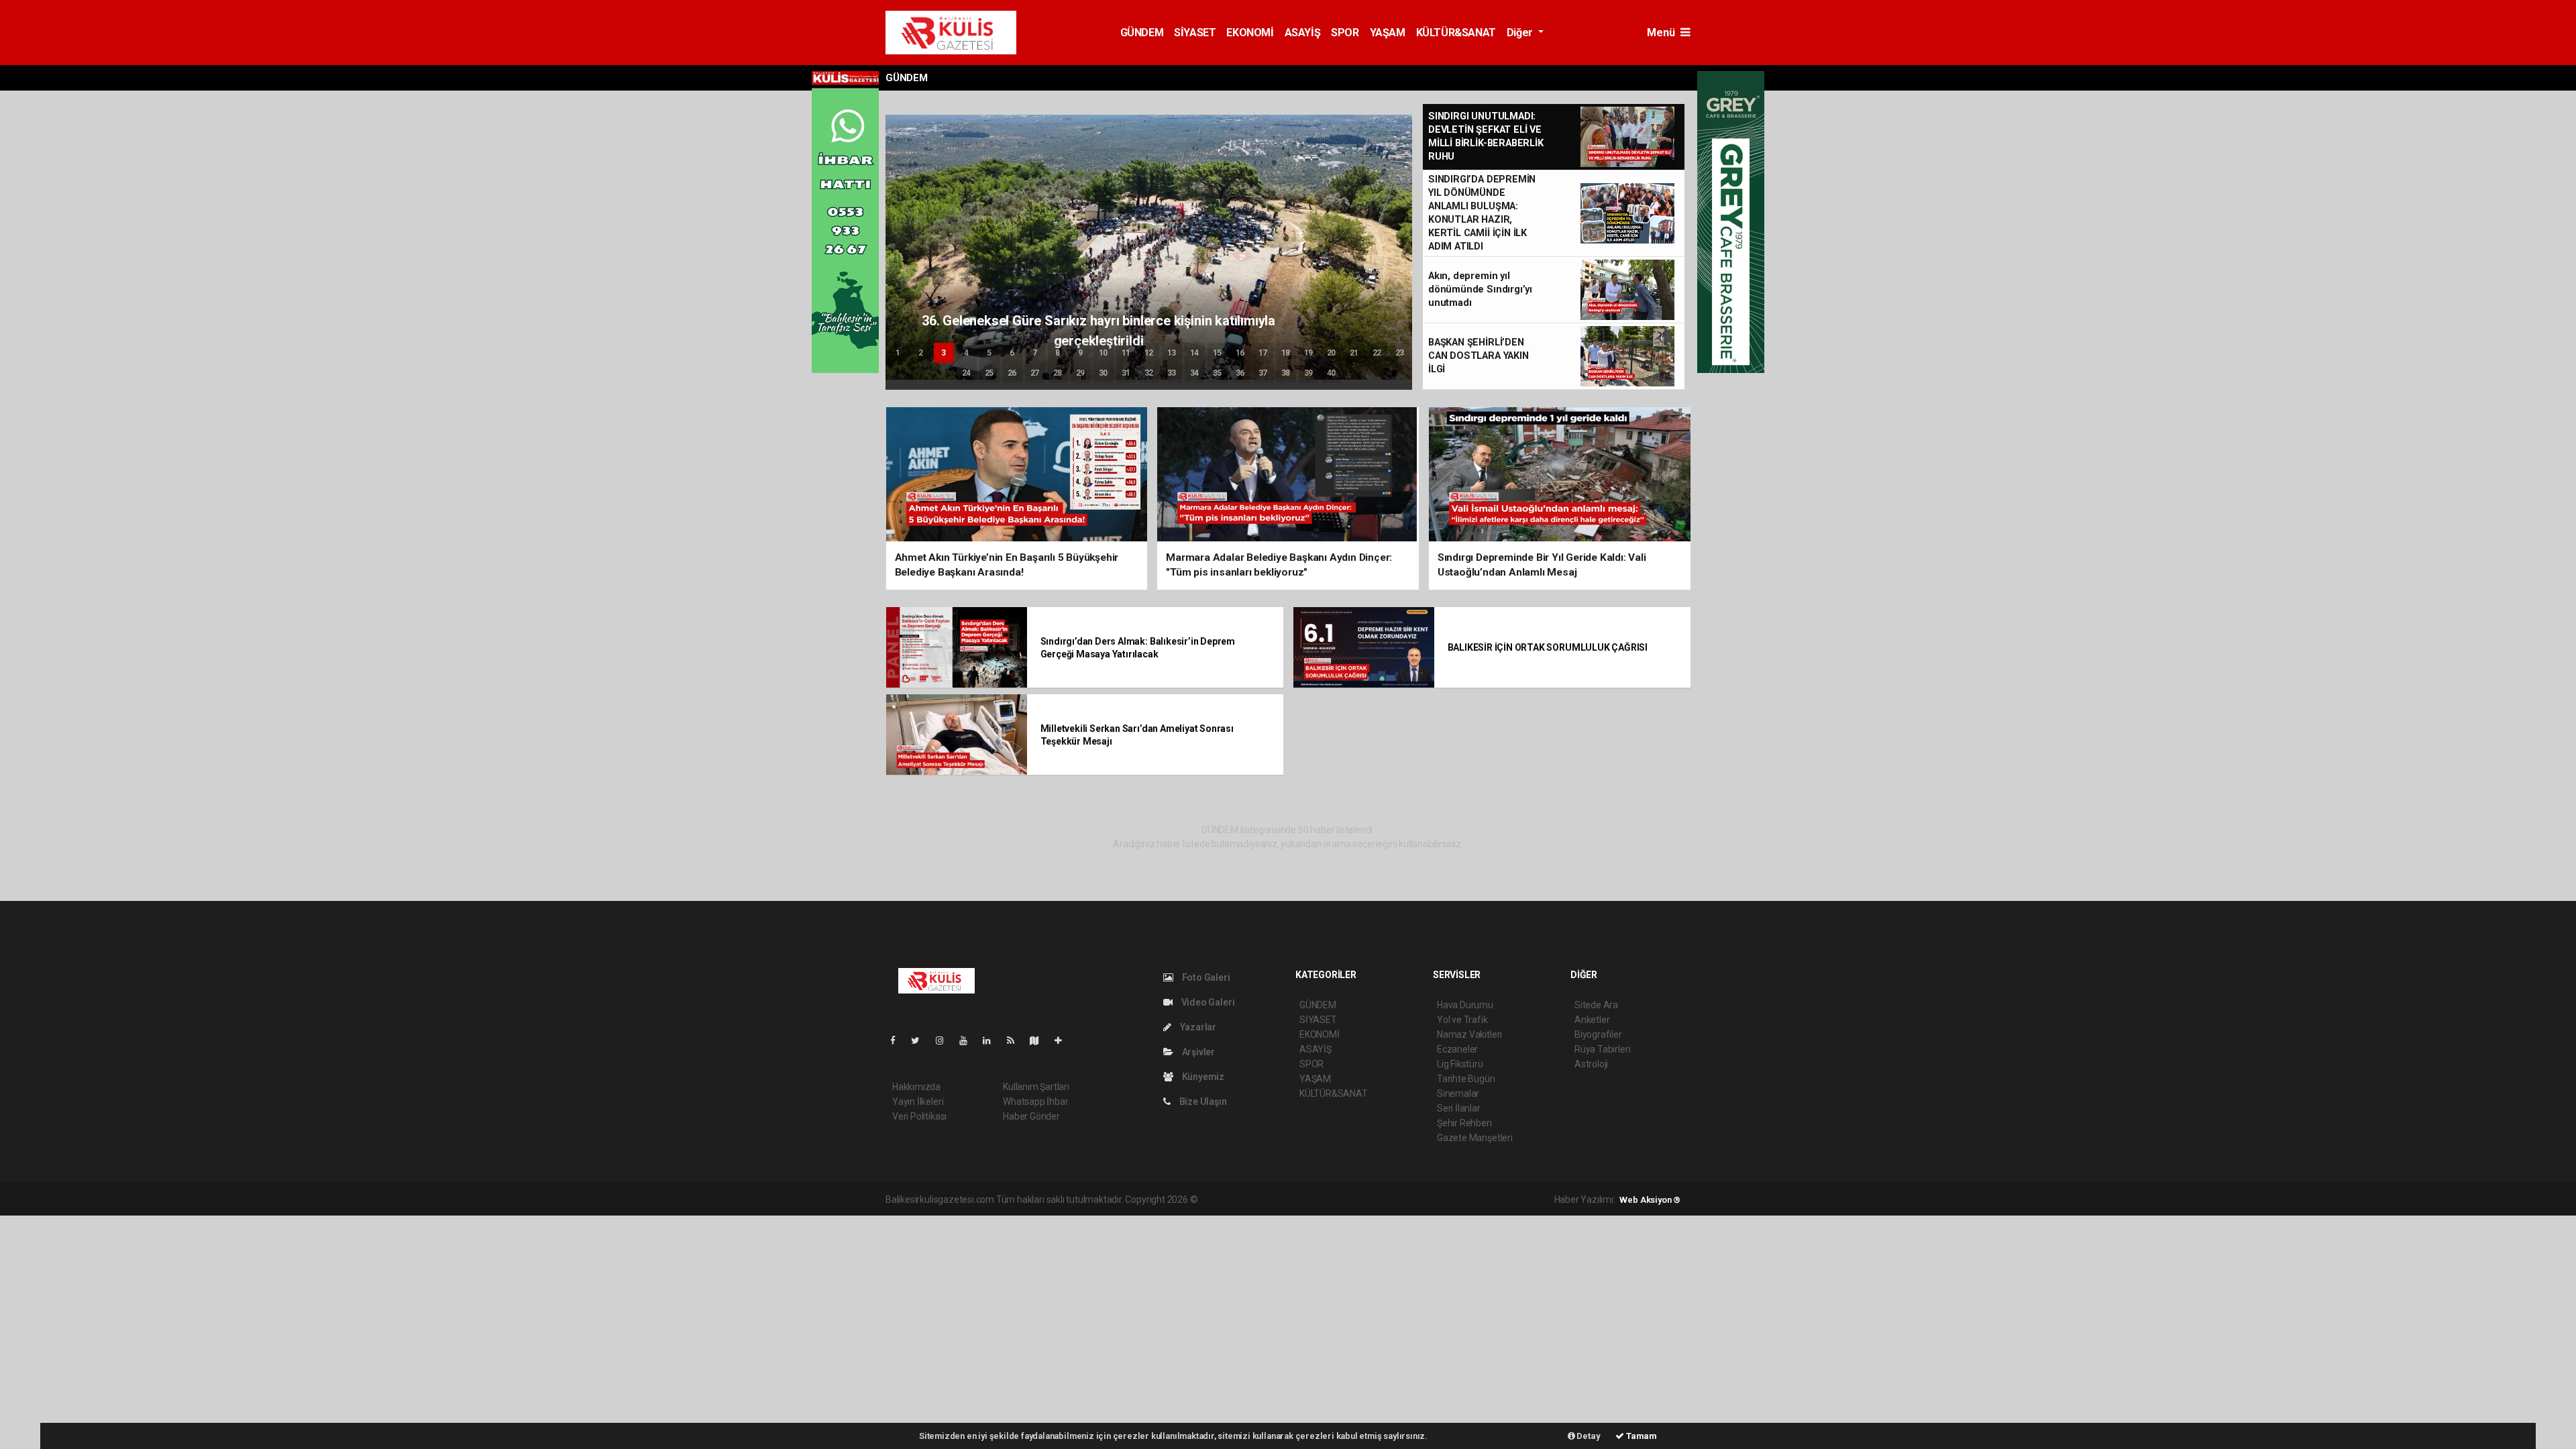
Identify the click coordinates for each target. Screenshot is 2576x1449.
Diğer (1521, 33)
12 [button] (1149, 353)
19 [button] (1309, 353)
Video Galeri (1207, 1002)
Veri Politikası (919, 1116)
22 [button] (1377, 353)
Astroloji (1591, 1064)
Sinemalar (1458, 1093)
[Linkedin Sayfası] (992, 1040)
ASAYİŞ (1303, 33)
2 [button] (921, 353)
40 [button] (1332, 373)
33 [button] (1172, 373)
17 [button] (1263, 353)
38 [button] (1286, 373)
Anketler (1592, 1020)
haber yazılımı (1228, 1199)
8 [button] (1058, 353)
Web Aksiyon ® (1650, 1200)
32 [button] (1149, 373)
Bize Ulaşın (1202, 1102)
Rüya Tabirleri (1602, 1049)
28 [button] (1058, 373)
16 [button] (1240, 353)
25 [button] (989, 373)
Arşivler (1197, 1052)
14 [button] (1195, 353)
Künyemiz (1202, 1077)
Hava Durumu (1465, 1005)
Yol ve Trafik (1462, 1020)
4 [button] (966, 353)
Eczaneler (1457, 1049)
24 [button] (967, 373)
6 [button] (1012, 353)
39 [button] (1309, 373)
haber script (1447, 1199)
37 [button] (1263, 373)
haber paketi (1284, 1199)
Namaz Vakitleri (1469, 1034)
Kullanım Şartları (1036, 1087)
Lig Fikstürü (1460, 1064)
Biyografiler (1598, 1034)
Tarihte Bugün (1466, 1079)
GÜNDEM (1142, 33)
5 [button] (989, 353)
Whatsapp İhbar (1035, 1102)
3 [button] (944, 353)
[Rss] (1016, 1040)
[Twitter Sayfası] (921, 1040)
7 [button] (1035, 353)
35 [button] (1218, 373)
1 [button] (898, 353)
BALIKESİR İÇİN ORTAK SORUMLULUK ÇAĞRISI (1548, 647)
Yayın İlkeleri (918, 1102)
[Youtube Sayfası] (969, 1040)
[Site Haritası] (1040, 1040)
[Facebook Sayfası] (898, 1040)
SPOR (1345, 33)
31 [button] (1126, 373)
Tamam (1641, 1436)
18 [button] (1286, 353)
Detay (1588, 1436)
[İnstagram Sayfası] (945, 1040)
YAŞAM (1388, 33)
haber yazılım (1392, 1199)
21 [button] (1354, 353)
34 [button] (1195, 373)
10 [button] (1104, 353)
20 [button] (1332, 353)
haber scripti (1338, 1199)
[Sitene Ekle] (1064, 1040)
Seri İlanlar (1459, 1108)
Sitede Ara (1596, 1005)
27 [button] (1035, 373)
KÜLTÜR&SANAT (1456, 33)
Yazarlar (1197, 1027)
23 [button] (1400, 353)
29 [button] (1081, 373)
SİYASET (1195, 33)
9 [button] (1080, 353)
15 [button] (1218, 353)
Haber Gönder (1031, 1116)
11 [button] (1126, 353)
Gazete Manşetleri (1475, 1138)
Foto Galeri (1205, 977)
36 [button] (1240, 373)
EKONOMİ (1250, 33)
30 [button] (1104, 373)
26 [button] (1012, 373)
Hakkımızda (916, 1087)
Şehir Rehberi (1464, 1123)
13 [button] (1172, 353)
